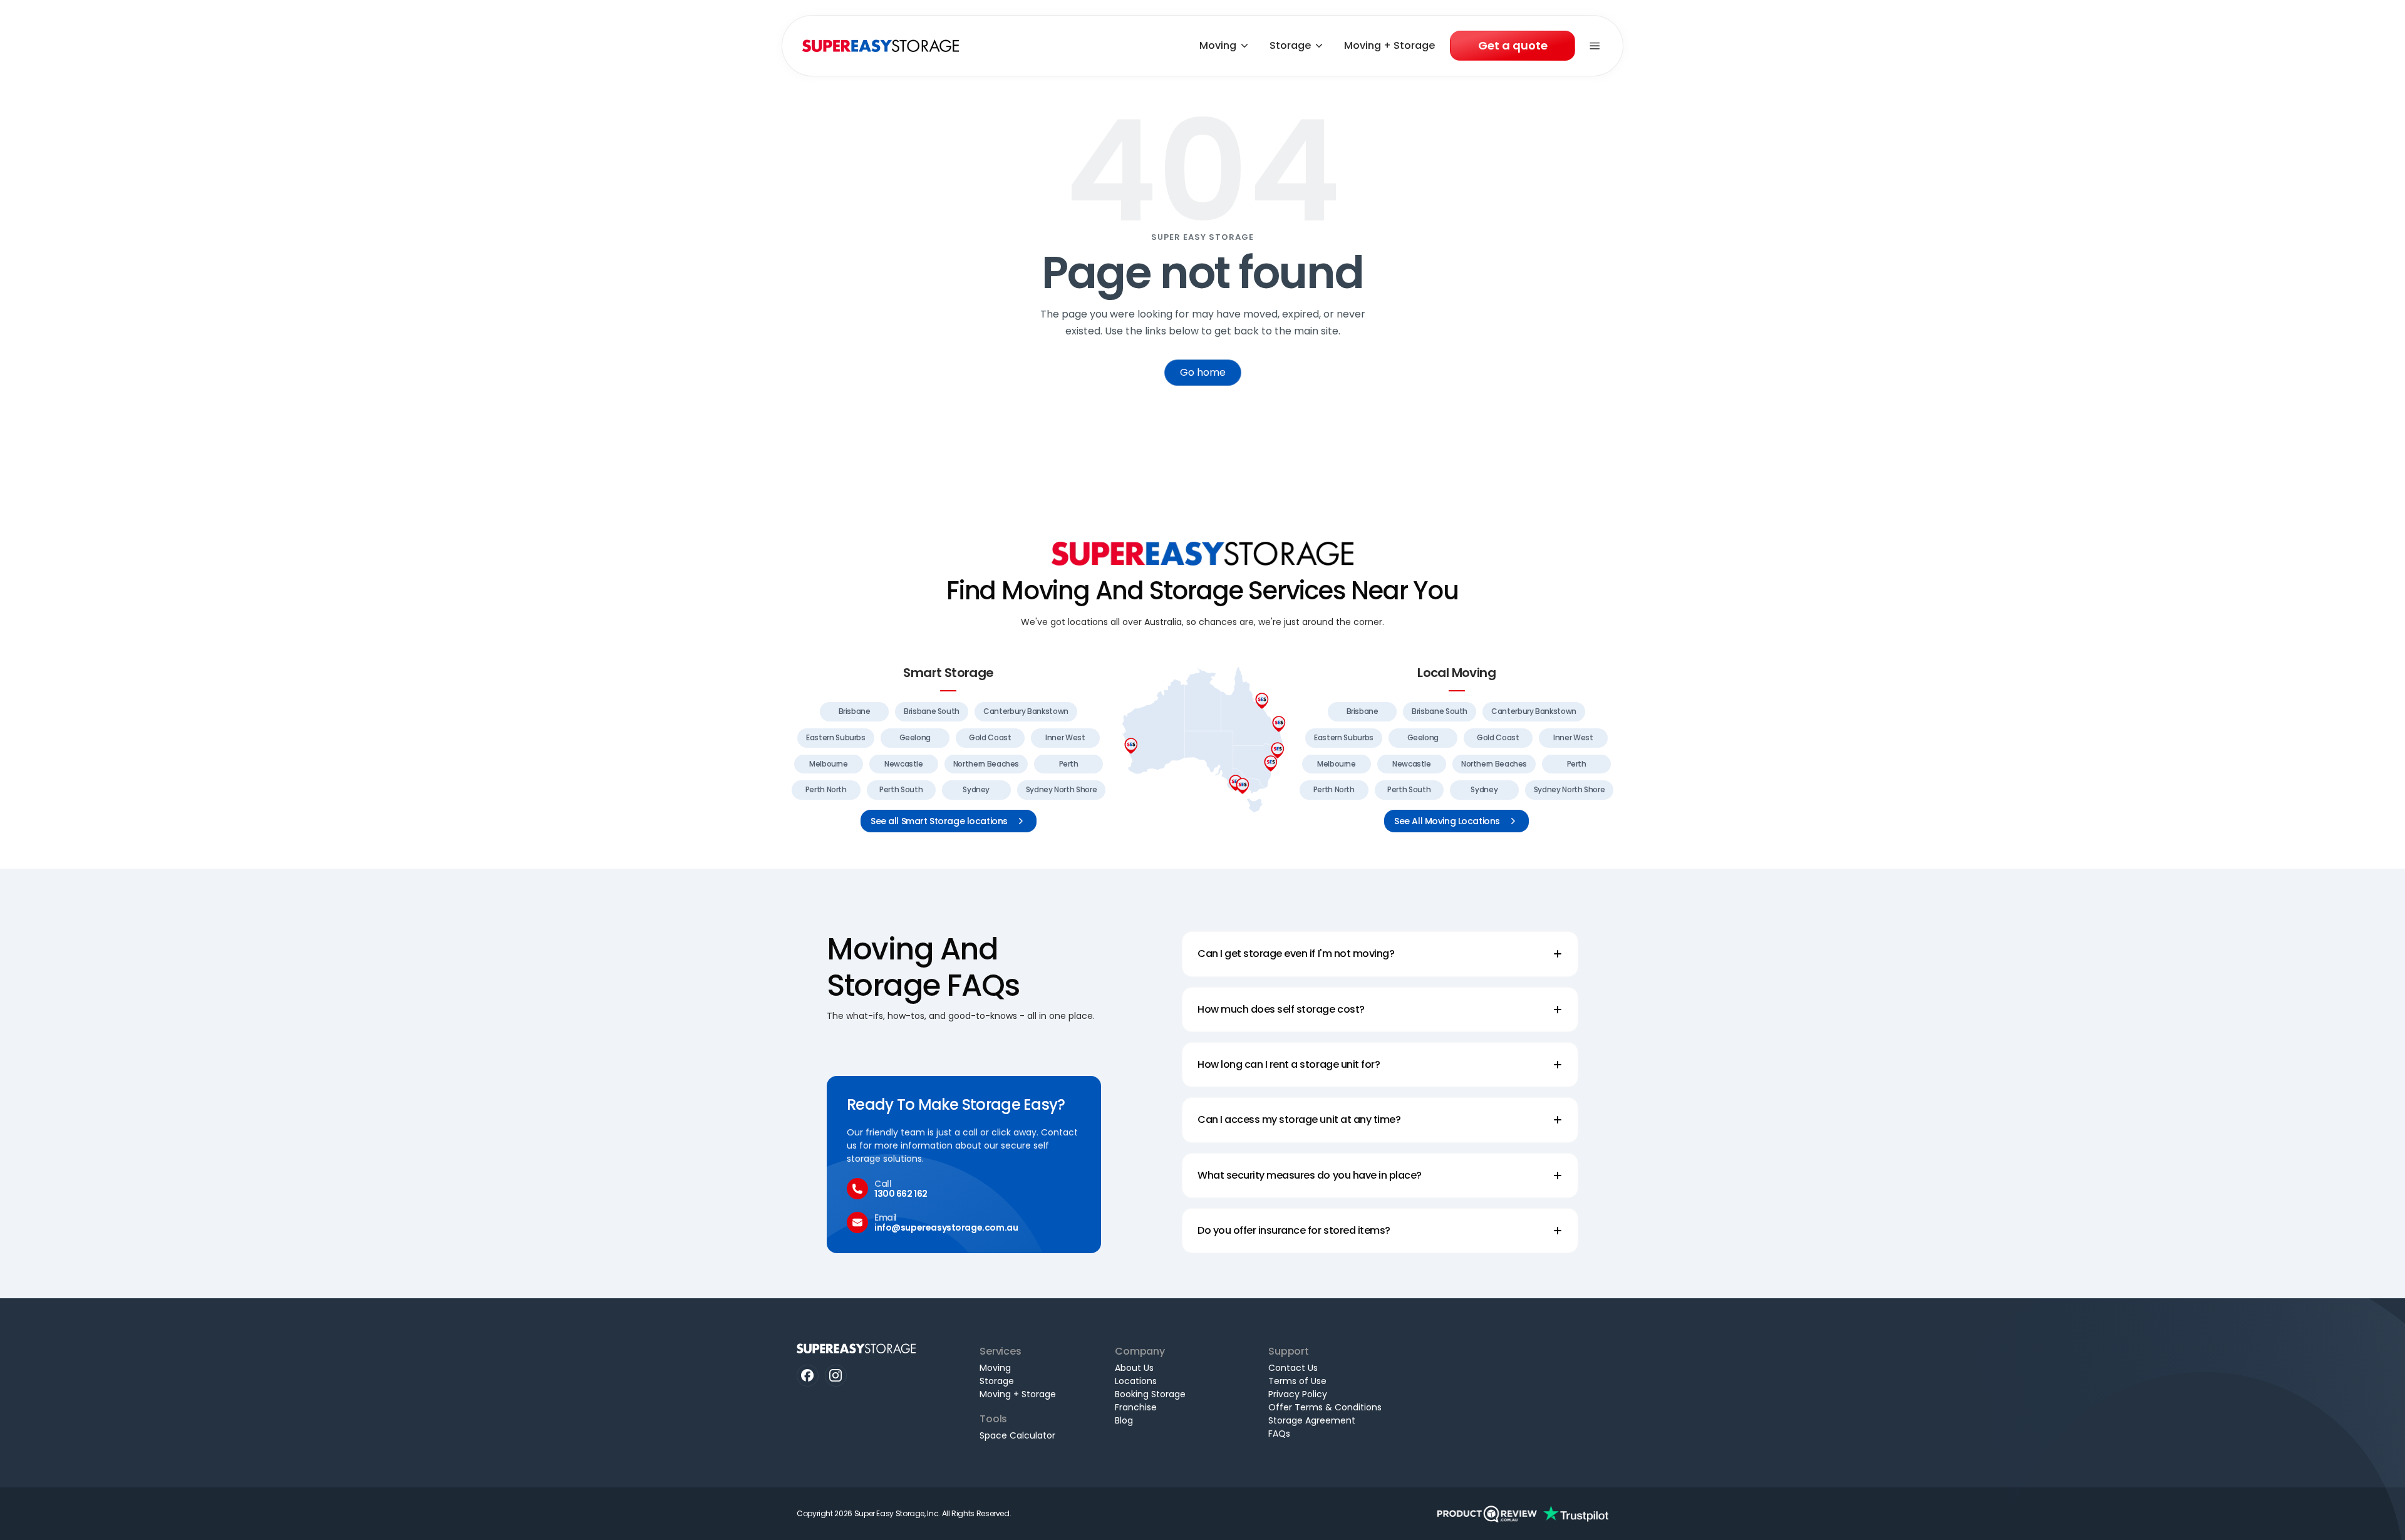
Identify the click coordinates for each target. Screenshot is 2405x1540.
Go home (1203, 372)
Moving (1218, 45)
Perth (1069, 764)
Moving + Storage (1389, 45)
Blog (1124, 1420)
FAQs (1279, 1434)
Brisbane (855, 711)
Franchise (1136, 1407)
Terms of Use (1297, 1381)
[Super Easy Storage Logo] (1202, 553)
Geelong (915, 737)
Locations (1136, 1381)
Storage (1290, 45)
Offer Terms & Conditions (1325, 1407)
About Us (1134, 1368)
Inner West (1065, 737)
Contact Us (1293, 1368)
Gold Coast (990, 737)
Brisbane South (932, 711)
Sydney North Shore (1062, 789)
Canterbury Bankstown (1026, 711)
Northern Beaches (986, 764)
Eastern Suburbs (836, 737)
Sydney (976, 789)
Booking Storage (1150, 1394)
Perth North (826, 789)
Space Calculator (1017, 1435)
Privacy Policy (1298, 1394)
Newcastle (904, 764)
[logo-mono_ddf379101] (1487, 1514)
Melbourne (829, 764)
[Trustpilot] (1576, 1514)
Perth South (901, 789)
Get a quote (1513, 45)
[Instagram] (836, 1376)
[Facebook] (808, 1376)
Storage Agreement (1312, 1420)
